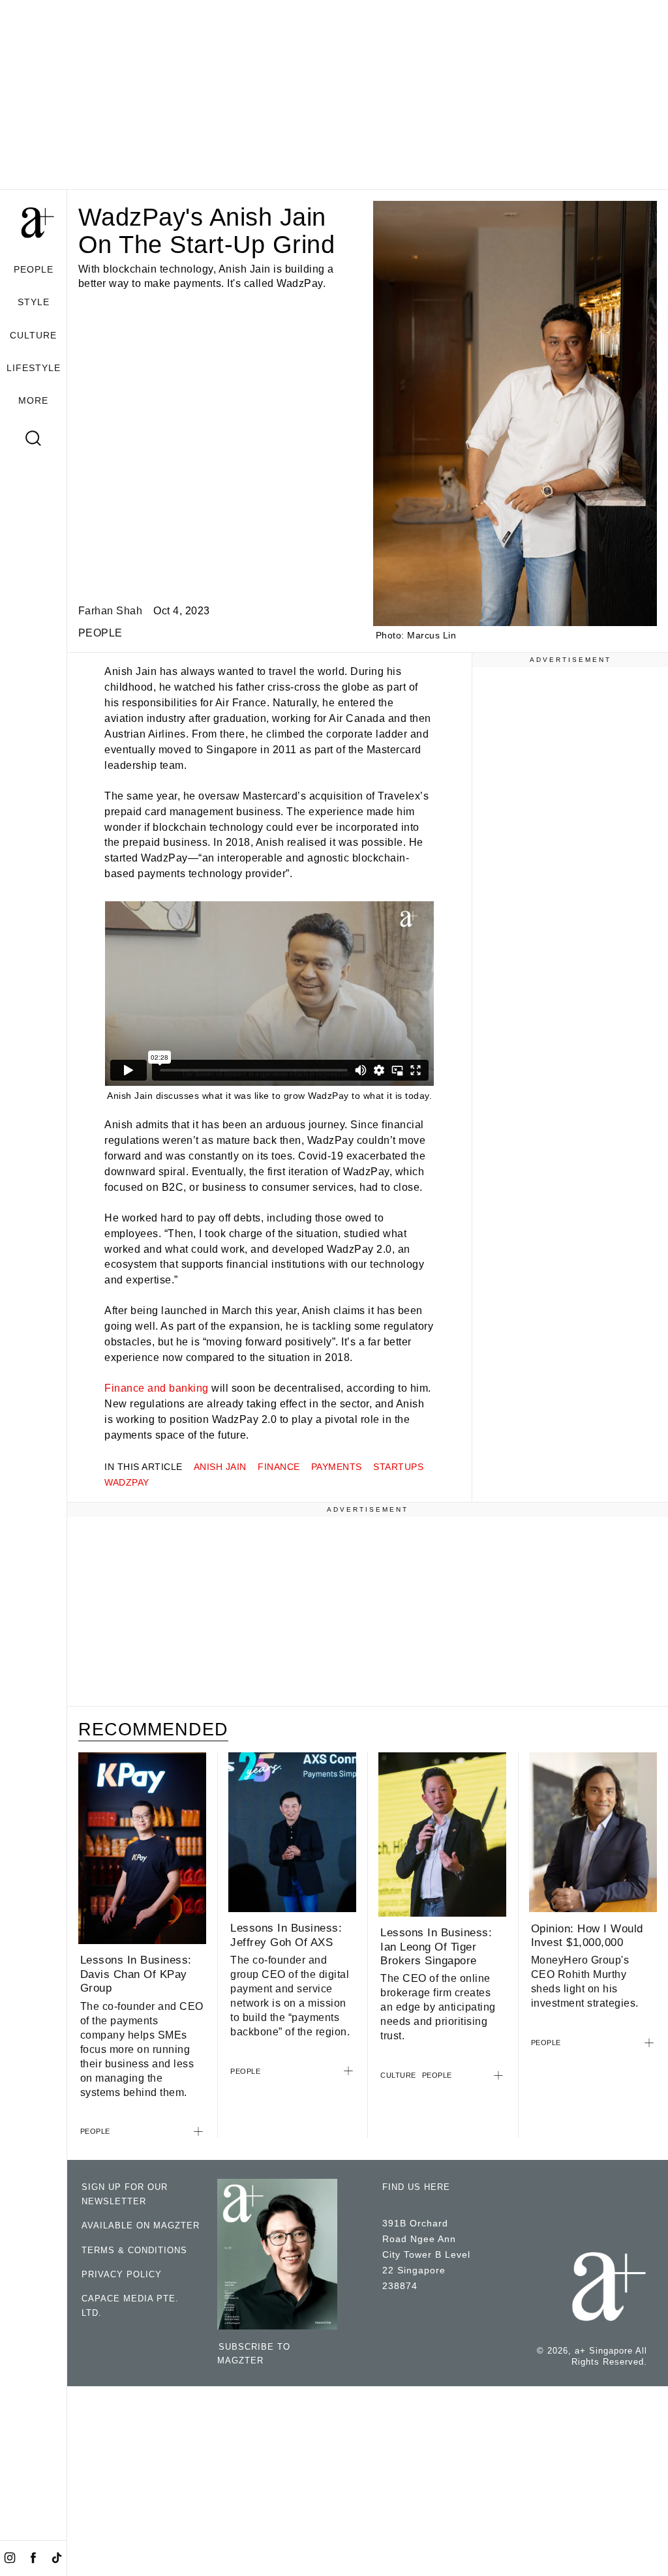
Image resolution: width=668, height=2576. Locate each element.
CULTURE (33, 335)
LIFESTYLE (34, 368)
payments (337, 1467)
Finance (279, 1467)
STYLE (34, 302)
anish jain (220, 1467)
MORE (33, 400)
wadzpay (127, 1482)
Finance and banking (157, 1388)
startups (398, 1467)
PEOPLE (34, 269)
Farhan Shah (111, 611)
